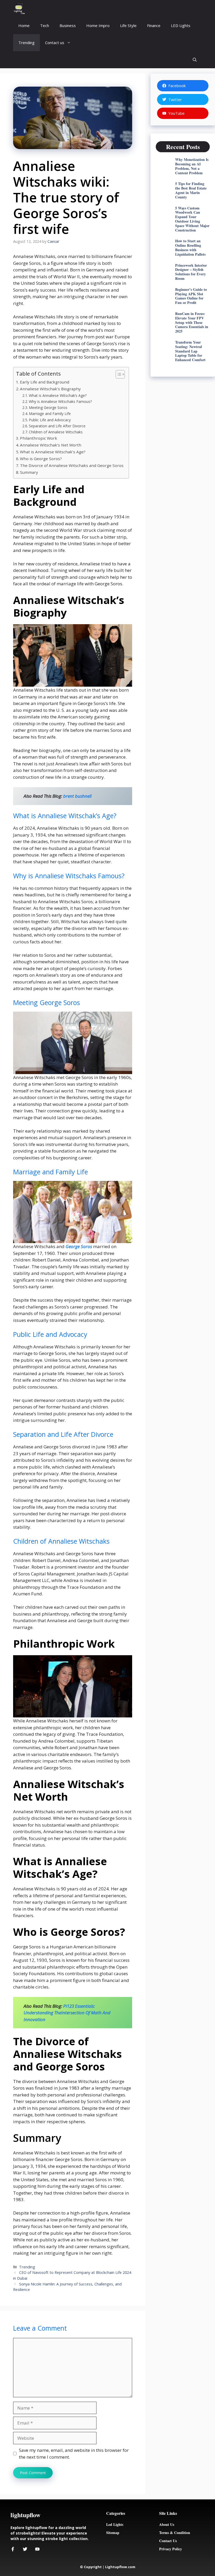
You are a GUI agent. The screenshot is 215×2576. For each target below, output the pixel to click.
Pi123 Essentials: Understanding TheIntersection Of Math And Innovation (67, 2013)
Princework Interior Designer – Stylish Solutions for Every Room (191, 272)
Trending (26, 43)
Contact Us (168, 2541)
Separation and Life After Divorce (57, 426)
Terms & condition (175, 2533)
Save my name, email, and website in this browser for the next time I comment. (74, 2454)
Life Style (128, 25)
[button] (195, 60)
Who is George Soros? (41, 459)
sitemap (113, 2533)
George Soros (79, 1246)
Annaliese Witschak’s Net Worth (51, 445)
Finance (154, 25)
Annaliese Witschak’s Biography (50, 389)
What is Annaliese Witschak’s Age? (58, 395)
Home (24, 25)
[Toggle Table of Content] (118, 374)
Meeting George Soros (48, 408)
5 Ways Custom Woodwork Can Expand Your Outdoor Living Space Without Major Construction (192, 219)
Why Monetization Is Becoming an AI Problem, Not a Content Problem (192, 166)
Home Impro (98, 25)
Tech (45, 25)
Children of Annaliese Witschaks (56, 432)
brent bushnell (77, 796)
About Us (167, 2524)
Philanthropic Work (39, 438)
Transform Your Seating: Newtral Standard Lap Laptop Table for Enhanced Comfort (190, 351)
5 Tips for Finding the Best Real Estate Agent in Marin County (191, 190)
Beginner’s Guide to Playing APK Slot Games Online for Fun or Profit (191, 296)
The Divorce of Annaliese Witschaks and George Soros (72, 465)
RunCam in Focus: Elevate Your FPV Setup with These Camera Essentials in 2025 (192, 322)
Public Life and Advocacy (50, 420)
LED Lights (181, 25)
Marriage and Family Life (50, 414)
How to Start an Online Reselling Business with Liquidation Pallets (190, 247)
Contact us (55, 43)
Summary (29, 472)
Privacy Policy (171, 2549)
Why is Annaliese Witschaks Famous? (60, 401)
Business (68, 25)
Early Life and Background (45, 382)
